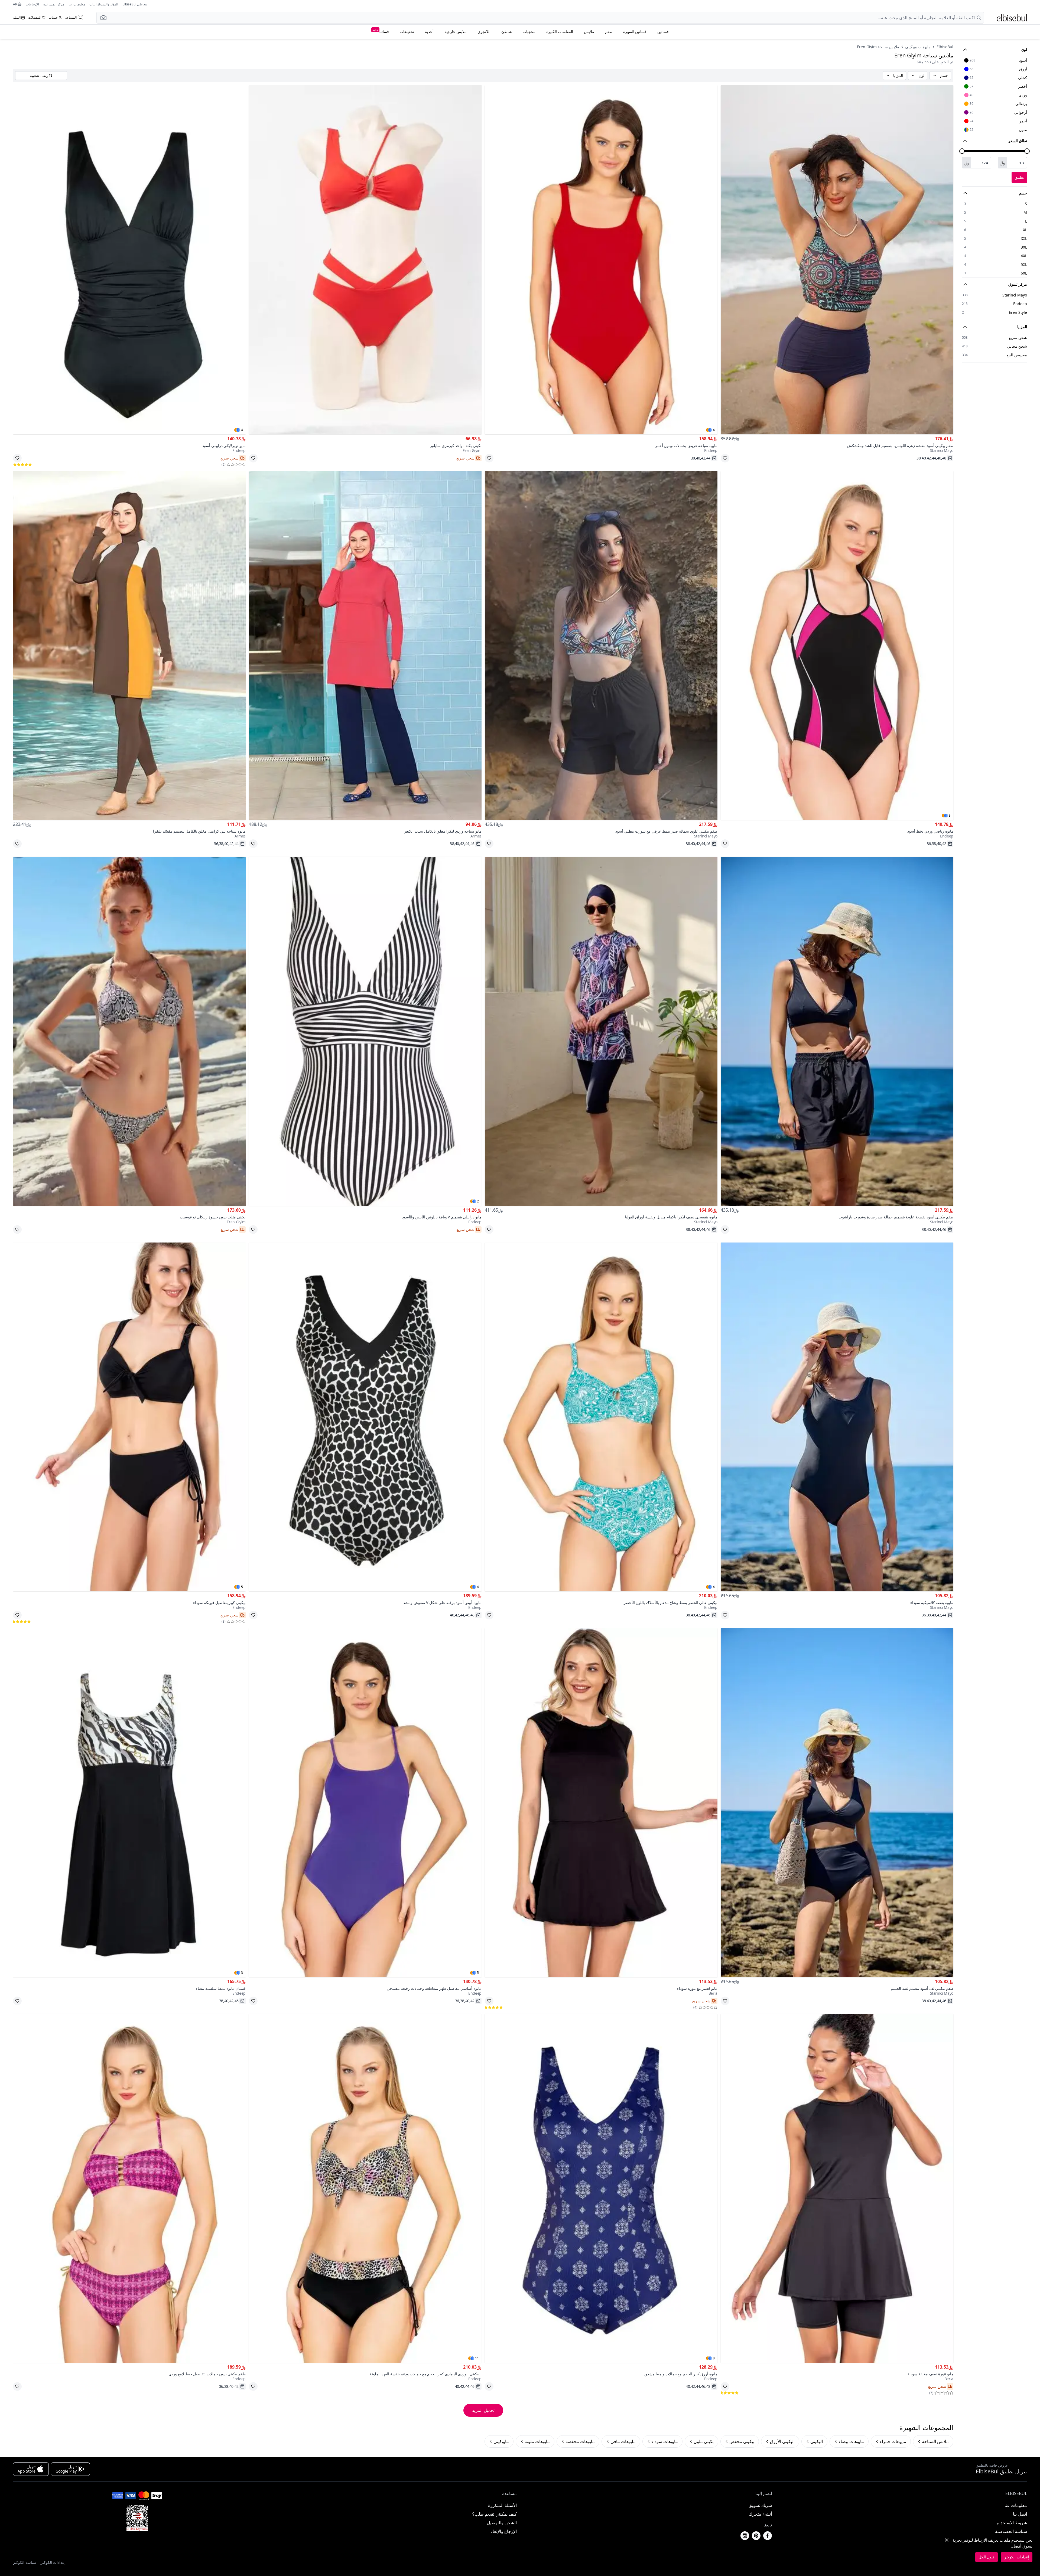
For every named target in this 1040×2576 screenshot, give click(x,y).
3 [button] (950, 816)
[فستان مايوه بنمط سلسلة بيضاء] (129, 1803)
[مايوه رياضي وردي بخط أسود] (837, 646)
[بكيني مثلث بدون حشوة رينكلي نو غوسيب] (129, 1031)
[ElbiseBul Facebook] (768, 2536)
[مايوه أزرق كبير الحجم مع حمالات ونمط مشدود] (601, 2188)
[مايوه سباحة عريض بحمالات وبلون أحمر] (601, 260)
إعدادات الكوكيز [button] (53, 2562)
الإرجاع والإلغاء (504, 2531)
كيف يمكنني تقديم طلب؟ (494, 2514)
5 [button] (242, 1587)
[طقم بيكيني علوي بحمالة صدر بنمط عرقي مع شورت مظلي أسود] (601, 646)
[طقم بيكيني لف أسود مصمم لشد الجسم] (837, 1803)
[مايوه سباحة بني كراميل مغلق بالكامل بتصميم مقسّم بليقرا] (129, 646)
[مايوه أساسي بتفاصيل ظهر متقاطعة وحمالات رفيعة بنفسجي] (365, 1803)
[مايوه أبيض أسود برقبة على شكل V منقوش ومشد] (365, 1417)
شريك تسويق (760, 2505)
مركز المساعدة (54, 4)
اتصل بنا (1020, 2514)
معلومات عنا (77, 4)
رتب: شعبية (39, 75)
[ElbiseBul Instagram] (745, 2536)
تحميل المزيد (483, 2410)
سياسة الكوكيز (25, 2562)
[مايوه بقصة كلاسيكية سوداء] (837, 1417)
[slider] (1027, 151)
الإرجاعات (32, 4)
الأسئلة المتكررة (502, 2505)
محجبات (529, 32)
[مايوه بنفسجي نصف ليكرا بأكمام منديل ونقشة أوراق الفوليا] (601, 1031)
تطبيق (1019, 177)
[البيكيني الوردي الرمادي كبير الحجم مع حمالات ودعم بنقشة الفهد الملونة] (365, 2188)
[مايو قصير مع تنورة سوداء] (601, 1803)
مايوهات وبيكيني (918, 47)
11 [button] (477, 2358)
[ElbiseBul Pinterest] (756, 2536)
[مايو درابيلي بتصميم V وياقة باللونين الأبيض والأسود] (365, 1031)
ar (15, 4)
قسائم (381, 31)
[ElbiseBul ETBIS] (137, 2518)
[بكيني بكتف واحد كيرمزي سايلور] (365, 260)
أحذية (429, 32)
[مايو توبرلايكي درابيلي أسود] (129, 260)
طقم (609, 32)
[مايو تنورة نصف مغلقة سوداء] (837, 2188)
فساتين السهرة (635, 32)
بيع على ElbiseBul (135, 4)
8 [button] (714, 2358)
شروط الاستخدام (1012, 2523)
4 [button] (714, 430)
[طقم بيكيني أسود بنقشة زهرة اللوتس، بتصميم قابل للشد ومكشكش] (837, 260)
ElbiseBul (945, 47)
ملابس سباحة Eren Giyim (878, 47)
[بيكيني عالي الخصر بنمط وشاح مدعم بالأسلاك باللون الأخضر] (601, 1417)
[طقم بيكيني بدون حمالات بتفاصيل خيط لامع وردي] (129, 2188)
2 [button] (478, 1201)
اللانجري (484, 32)
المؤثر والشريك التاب (104, 4)
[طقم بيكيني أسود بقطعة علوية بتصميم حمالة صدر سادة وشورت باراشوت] (837, 1031)
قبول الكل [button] (987, 2557)
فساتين (663, 32)
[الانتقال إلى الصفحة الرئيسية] (1012, 18)
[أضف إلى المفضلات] (725, 458)
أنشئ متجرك (760, 2514)
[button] (102, 18)
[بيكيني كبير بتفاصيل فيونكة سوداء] (129, 1417)
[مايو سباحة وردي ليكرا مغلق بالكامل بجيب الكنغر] (365, 646)
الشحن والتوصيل (502, 2523)
